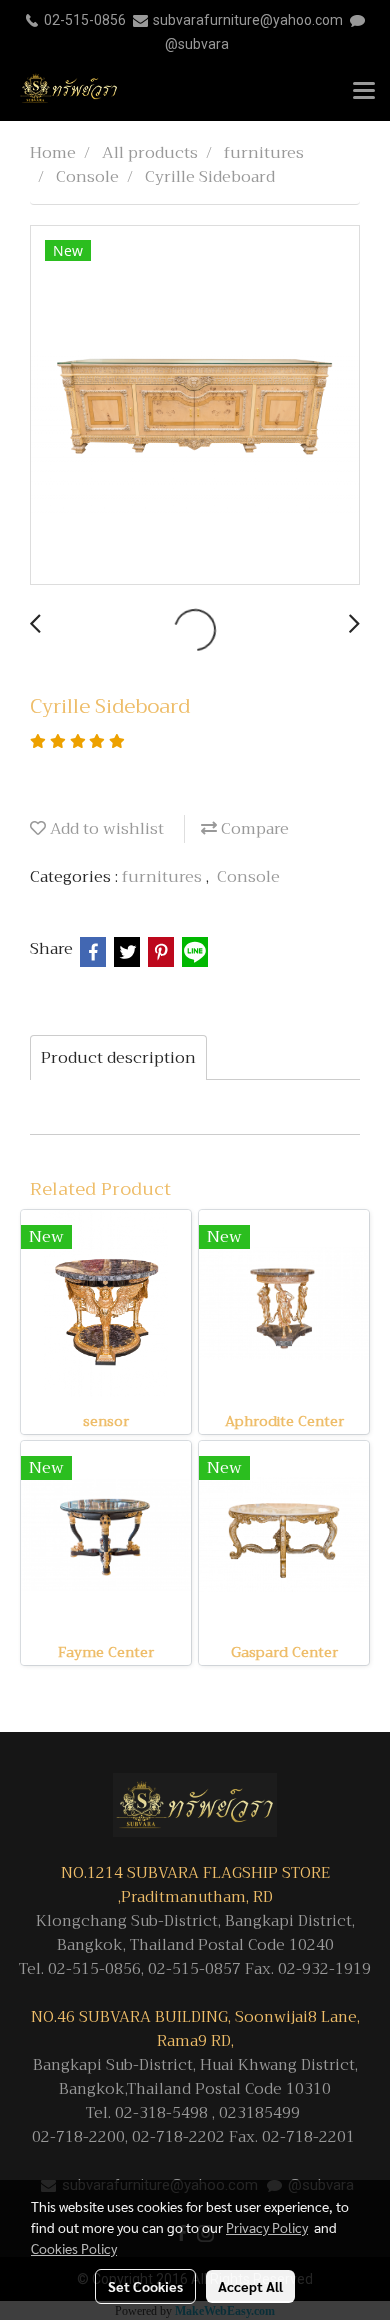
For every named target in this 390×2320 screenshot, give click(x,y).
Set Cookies (145, 2286)
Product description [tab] (118, 1058)
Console (248, 877)
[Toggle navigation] (364, 92)
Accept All (250, 2286)
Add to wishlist (105, 829)
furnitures (164, 877)
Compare (253, 829)
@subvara (197, 44)
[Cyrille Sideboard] (195, 406)
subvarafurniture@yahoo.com (248, 20)
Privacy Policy (267, 2227)
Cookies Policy (74, 2248)
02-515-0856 (85, 20)
